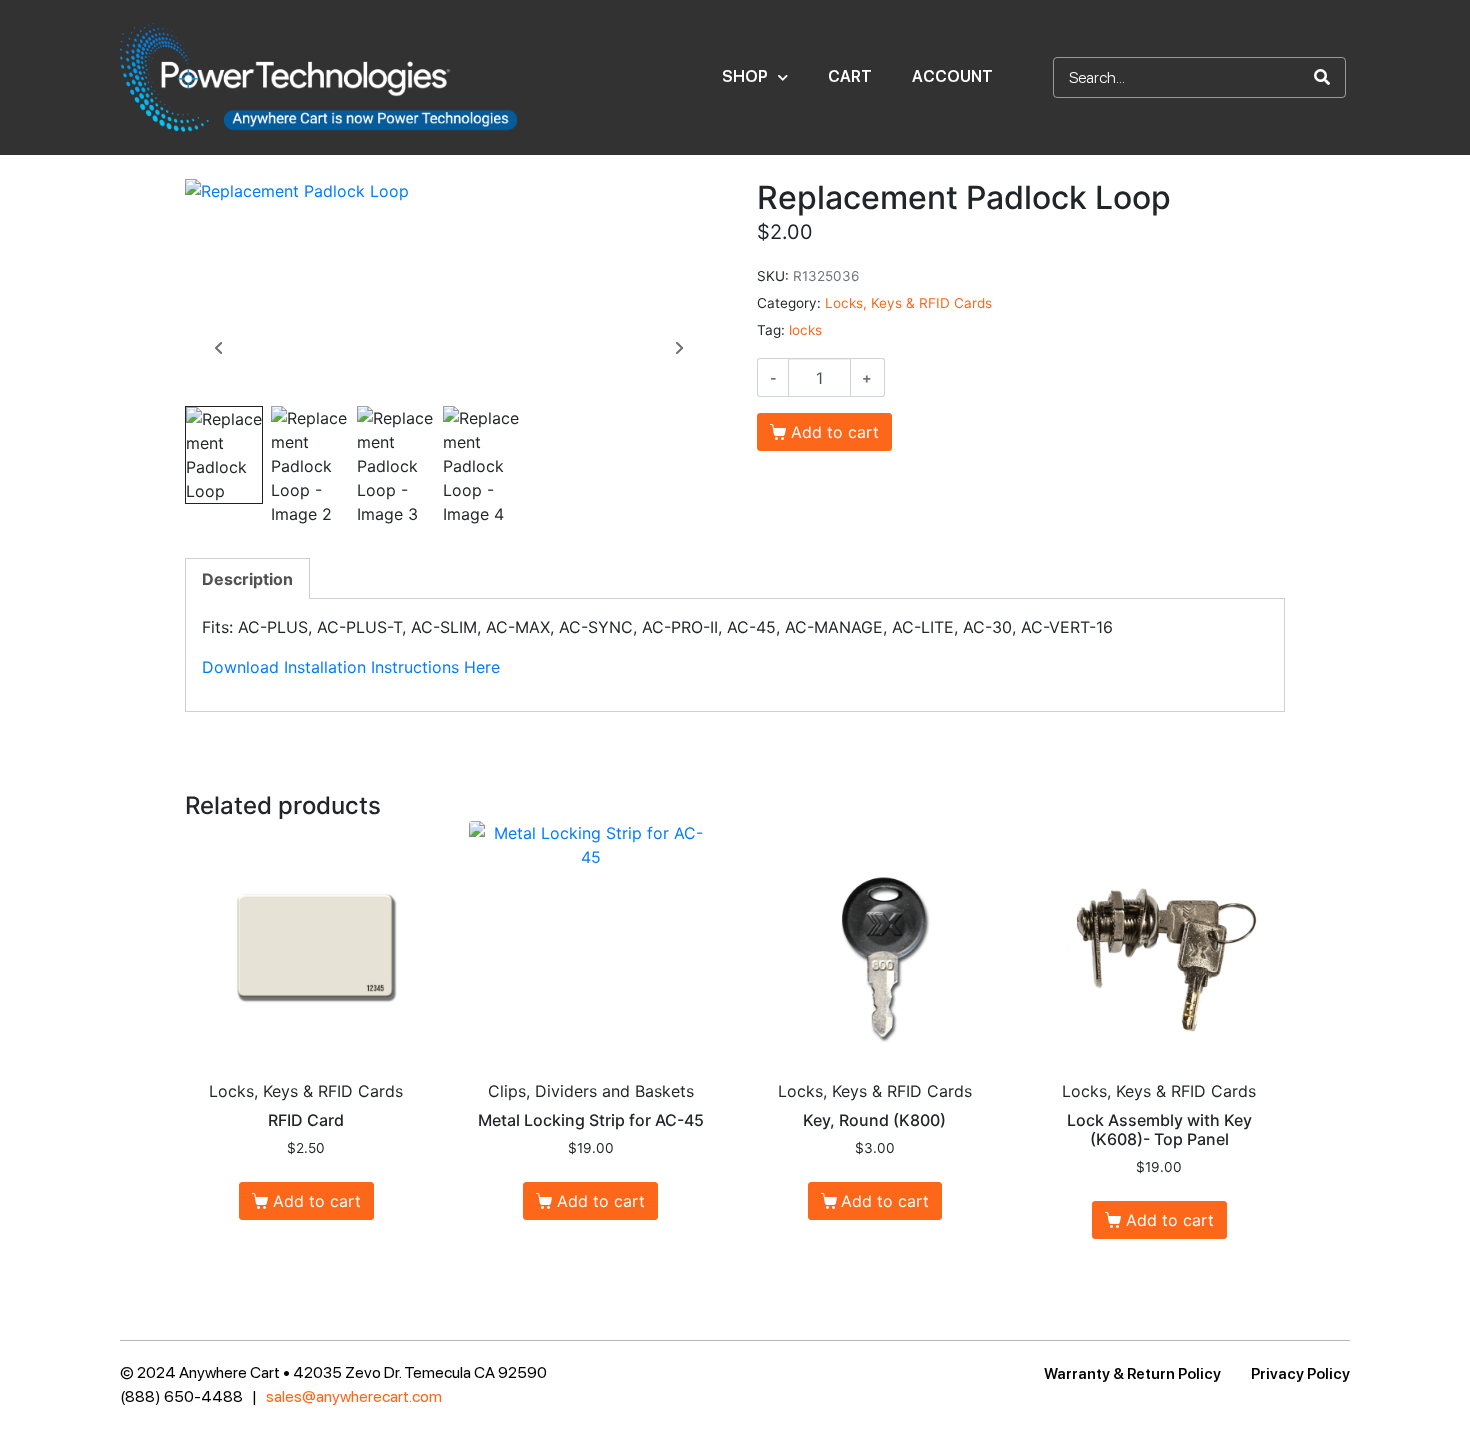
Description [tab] (247, 579)
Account (952, 76)
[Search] (1322, 77)
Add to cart (835, 432)
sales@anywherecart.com (354, 1396)
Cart (850, 76)
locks (805, 330)
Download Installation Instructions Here (351, 667)
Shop (745, 76)
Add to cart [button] (317, 1201)
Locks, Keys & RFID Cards (908, 303)
